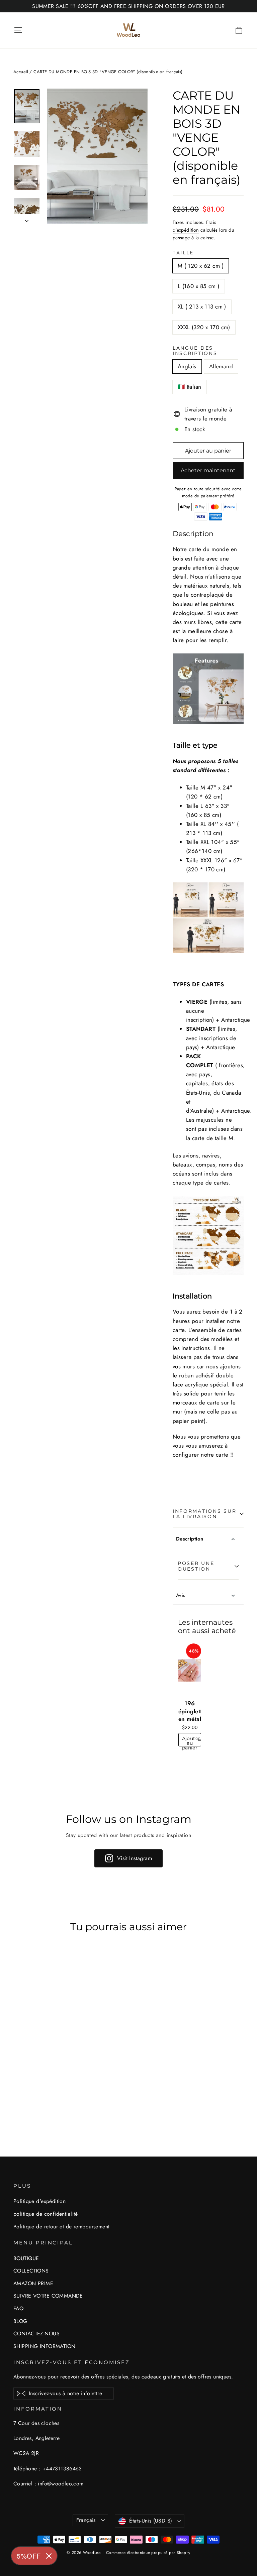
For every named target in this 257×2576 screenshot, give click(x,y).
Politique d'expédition (39, 2201)
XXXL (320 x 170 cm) (204, 327)
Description (190, 1539)
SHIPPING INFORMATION (45, 2346)
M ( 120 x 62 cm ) (201, 266)
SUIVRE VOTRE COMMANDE (48, 2296)
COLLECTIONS (31, 2271)
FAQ (18, 2308)
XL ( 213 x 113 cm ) (202, 306)
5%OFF (29, 2556)
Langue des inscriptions (195, 351)
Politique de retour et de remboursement (62, 2227)
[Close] (49, 2556)
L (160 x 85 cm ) (199, 286)
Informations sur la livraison (205, 1514)
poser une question (196, 1566)
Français (86, 2520)
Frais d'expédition (195, 226)
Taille (183, 253)
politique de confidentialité (46, 2214)
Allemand (221, 366)
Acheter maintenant (208, 470)
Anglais (187, 366)
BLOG (20, 2321)
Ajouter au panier (191, 1741)
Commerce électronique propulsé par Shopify (148, 2553)
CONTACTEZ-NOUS (36, 2334)
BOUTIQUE (26, 2258)
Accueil (21, 72)
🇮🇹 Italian (190, 387)
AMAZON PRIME (33, 2283)
